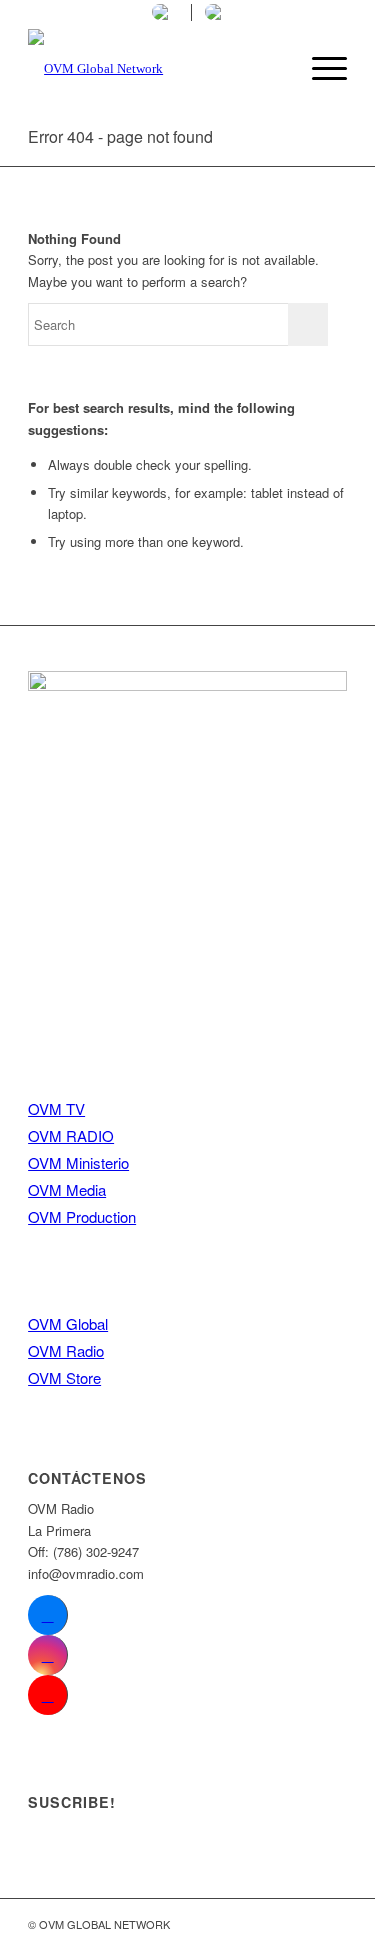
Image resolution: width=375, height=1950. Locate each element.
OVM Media (67, 1189)
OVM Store (64, 1377)
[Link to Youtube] (47, 1695)
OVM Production (82, 1216)
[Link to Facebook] (47, 1615)
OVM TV (56, 1108)
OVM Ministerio (78, 1162)
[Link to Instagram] (47, 1655)
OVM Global (68, 1323)
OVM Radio (66, 1350)
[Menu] (319, 69)
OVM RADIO (71, 1135)
